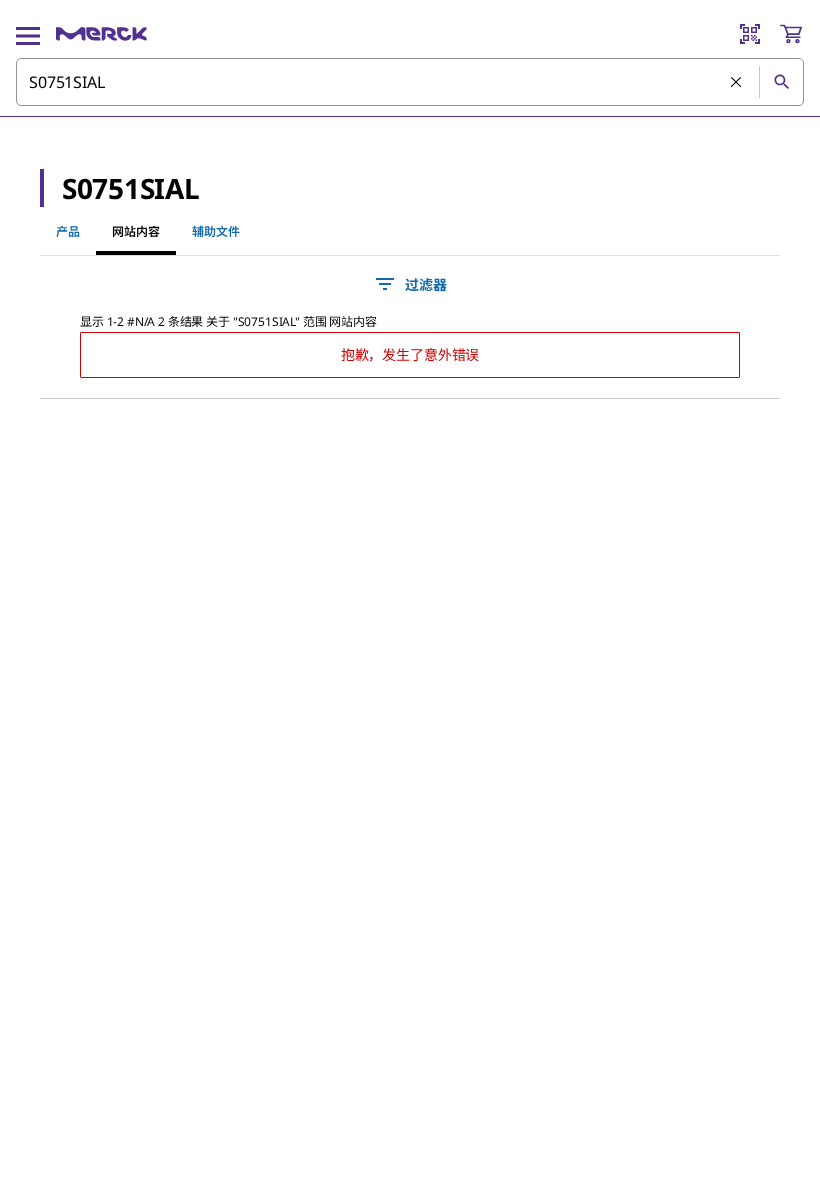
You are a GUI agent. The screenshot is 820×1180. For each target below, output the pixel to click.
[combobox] (410, 82)
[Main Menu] (28, 34)
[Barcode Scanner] (750, 34)
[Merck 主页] (101, 34)
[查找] (781, 82)
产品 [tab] (68, 231)
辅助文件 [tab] (216, 231)
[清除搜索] (737, 83)
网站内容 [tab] (136, 231)
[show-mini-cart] (791, 34)
